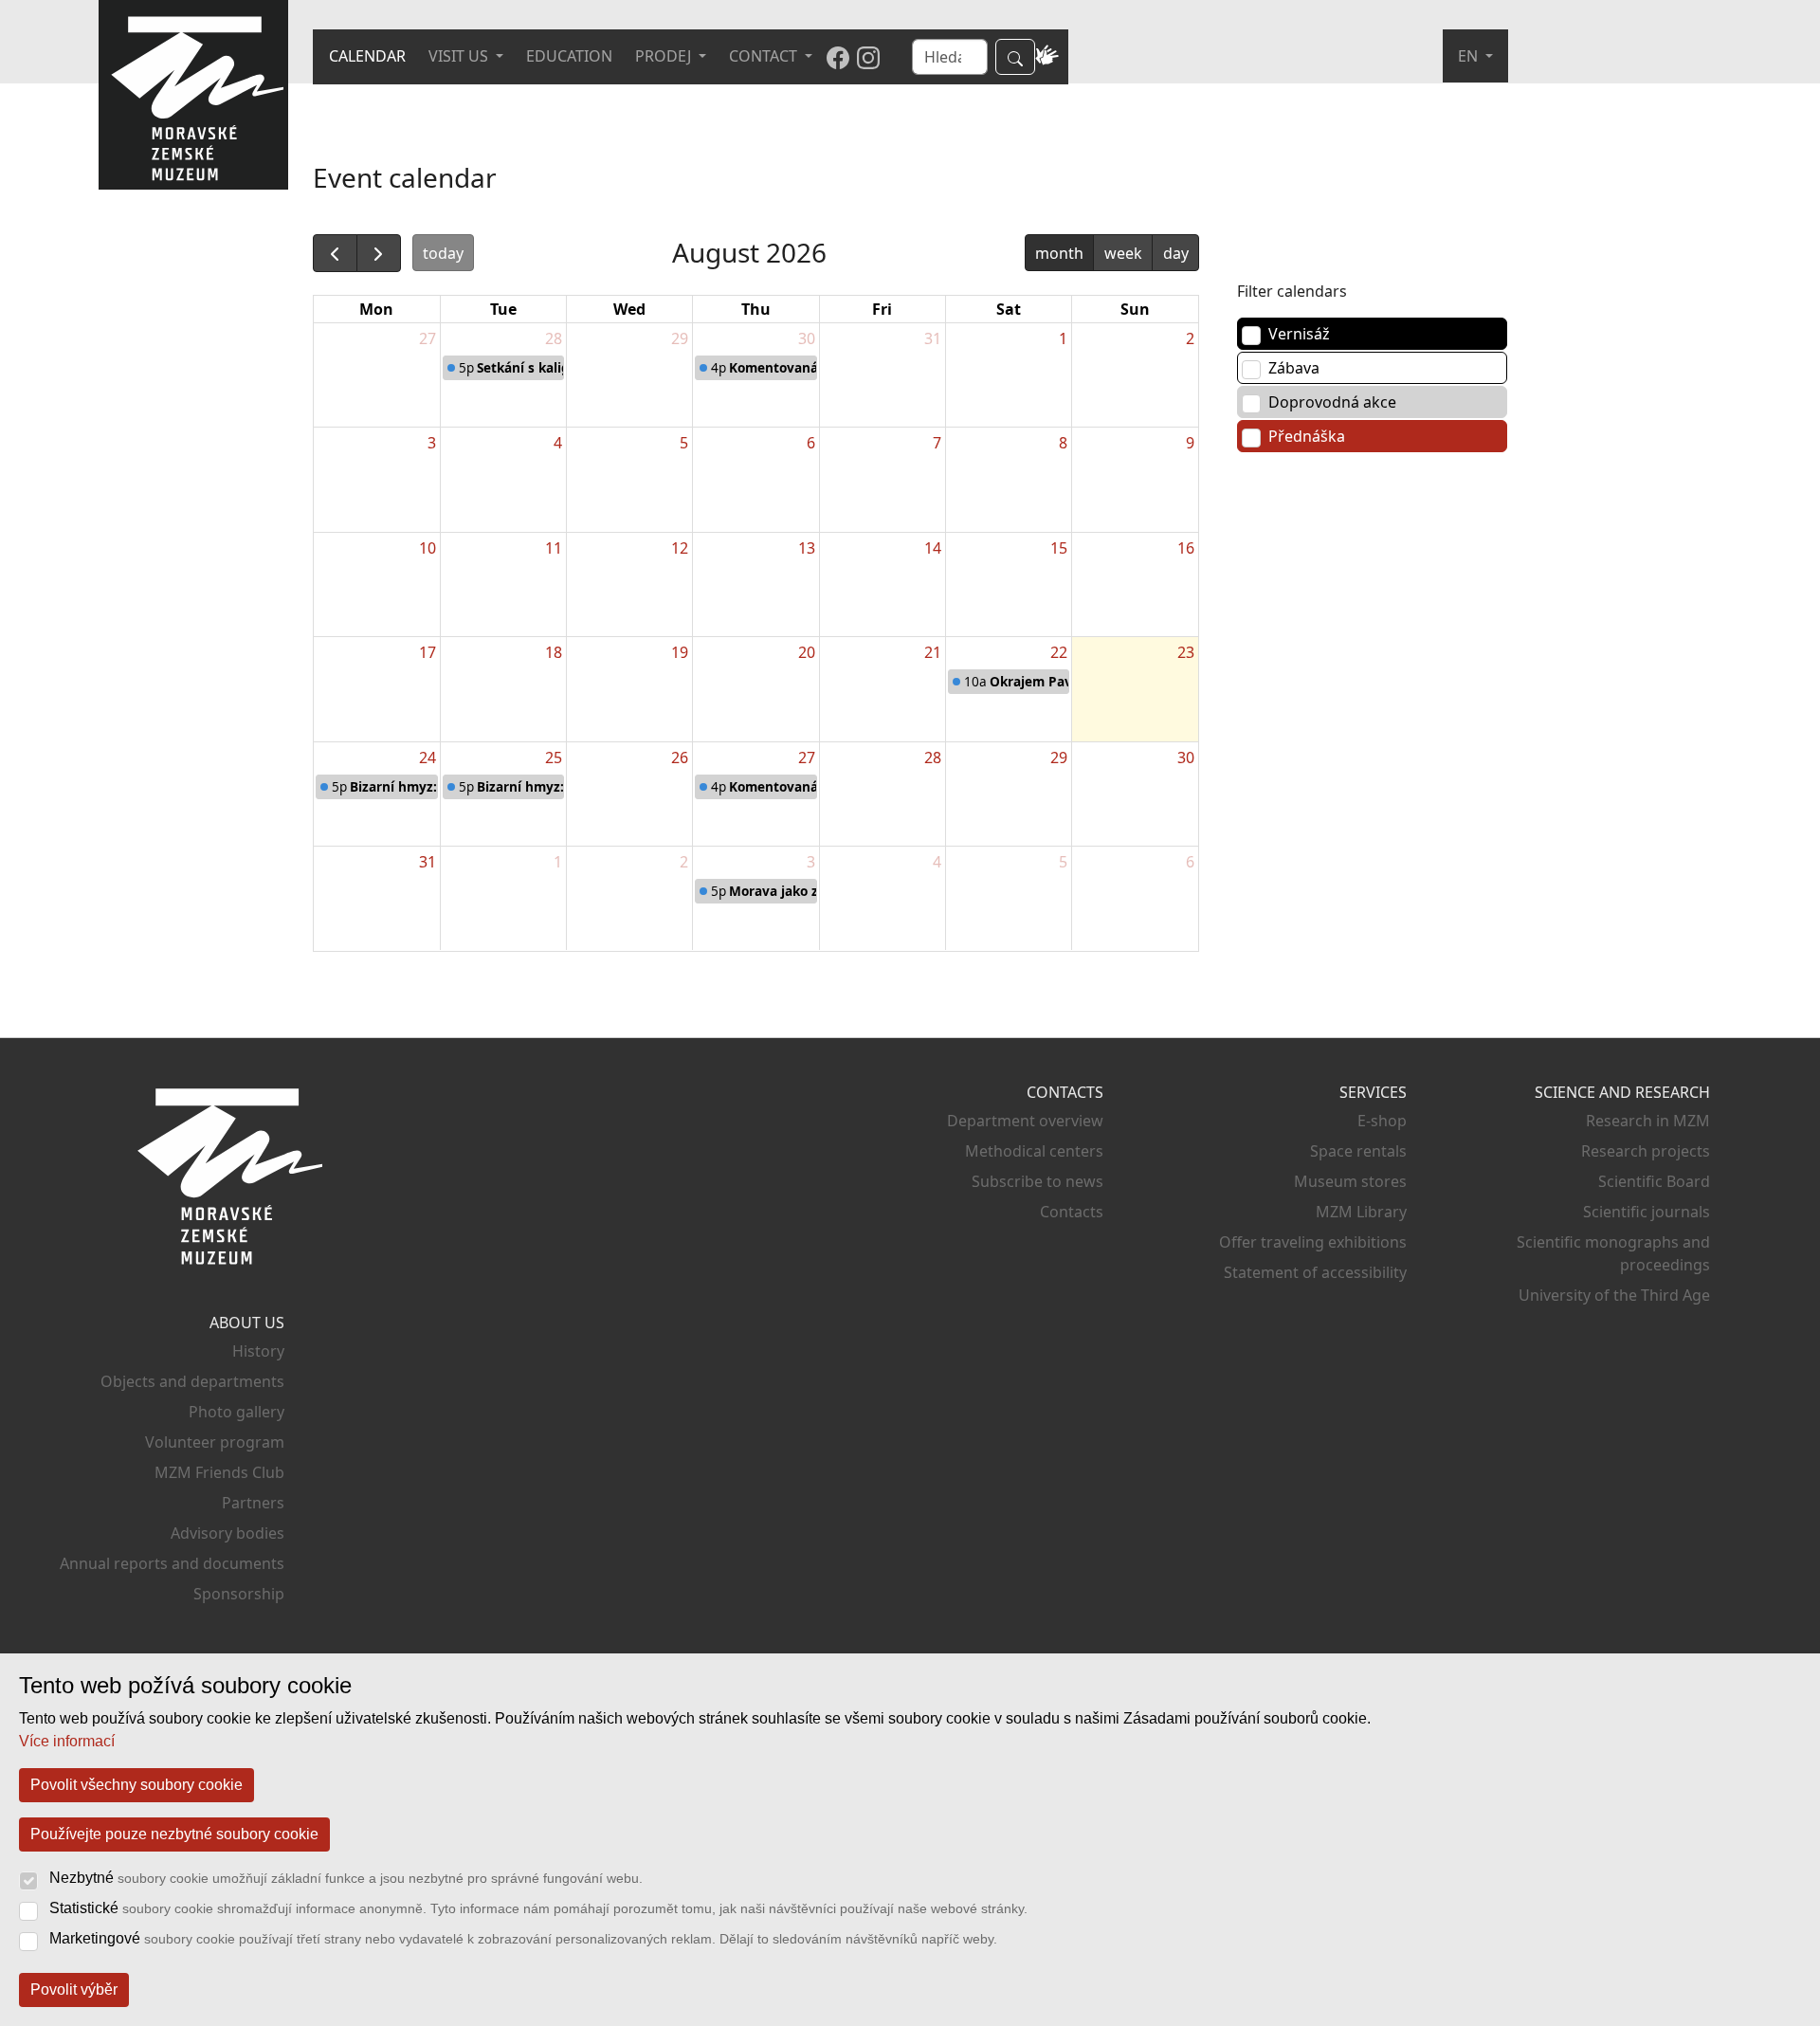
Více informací (67, 1741)
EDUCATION (569, 56)
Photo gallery (237, 1412)
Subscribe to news (1037, 1181)
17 (428, 652)
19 (680, 652)
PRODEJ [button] (665, 56)
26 (680, 757)
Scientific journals (1647, 1212)
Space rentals (1358, 1151)
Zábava (1294, 368)
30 (807, 338)
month (1059, 253)
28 (554, 338)
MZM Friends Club (219, 1472)
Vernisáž (1299, 334)
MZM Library (1361, 1212)
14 (933, 548)
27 (428, 338)
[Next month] (379, 254)
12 (680, 548)
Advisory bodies (227, 1533)
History (258, 1351)
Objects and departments (192, 1381)
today (443, 253)
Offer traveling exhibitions (1313, 1242)
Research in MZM (1648, 1121)
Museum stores (1350, 1181)
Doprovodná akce (1332, 402)
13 (807, 548)
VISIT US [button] (460, 56)
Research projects (1646, 1151)
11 (554, 548)
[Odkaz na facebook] (838, 57)
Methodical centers (1034, 1151)
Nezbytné (346, 1878)
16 (1186, 548)
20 (807, 652)
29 (680, 338)
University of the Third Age (1614, 1295)
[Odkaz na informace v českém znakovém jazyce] (1047, 57)
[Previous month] (335, 254)
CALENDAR (367, 56)
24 (428, 757)
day (1176, 253)
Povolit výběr (74, 1989)
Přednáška (1307, 436)
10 (428, 548)
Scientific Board (1654, 1181)
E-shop (1382, 1121)
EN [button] (1470, 56)
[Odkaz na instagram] (868, 57)
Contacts (1072, 1212)
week (1123, 253)
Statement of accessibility (1315, 1272)
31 (933, 338)
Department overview (1025, 1121)
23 (1186, 652)
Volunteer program (215, 1442)
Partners (253, 1503)
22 (1059, 652)
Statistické (538, 1908)
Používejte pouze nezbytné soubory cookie (174, 1834)
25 (554, 757)
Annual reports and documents (172, 1563)
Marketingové (523, 1938)
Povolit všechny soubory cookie (136, 1785)
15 (1059, 548)
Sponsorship (239, 1594)
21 (933, 652)
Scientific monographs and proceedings (1613, 1253)
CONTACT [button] (765, 56)
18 (554, 652)
